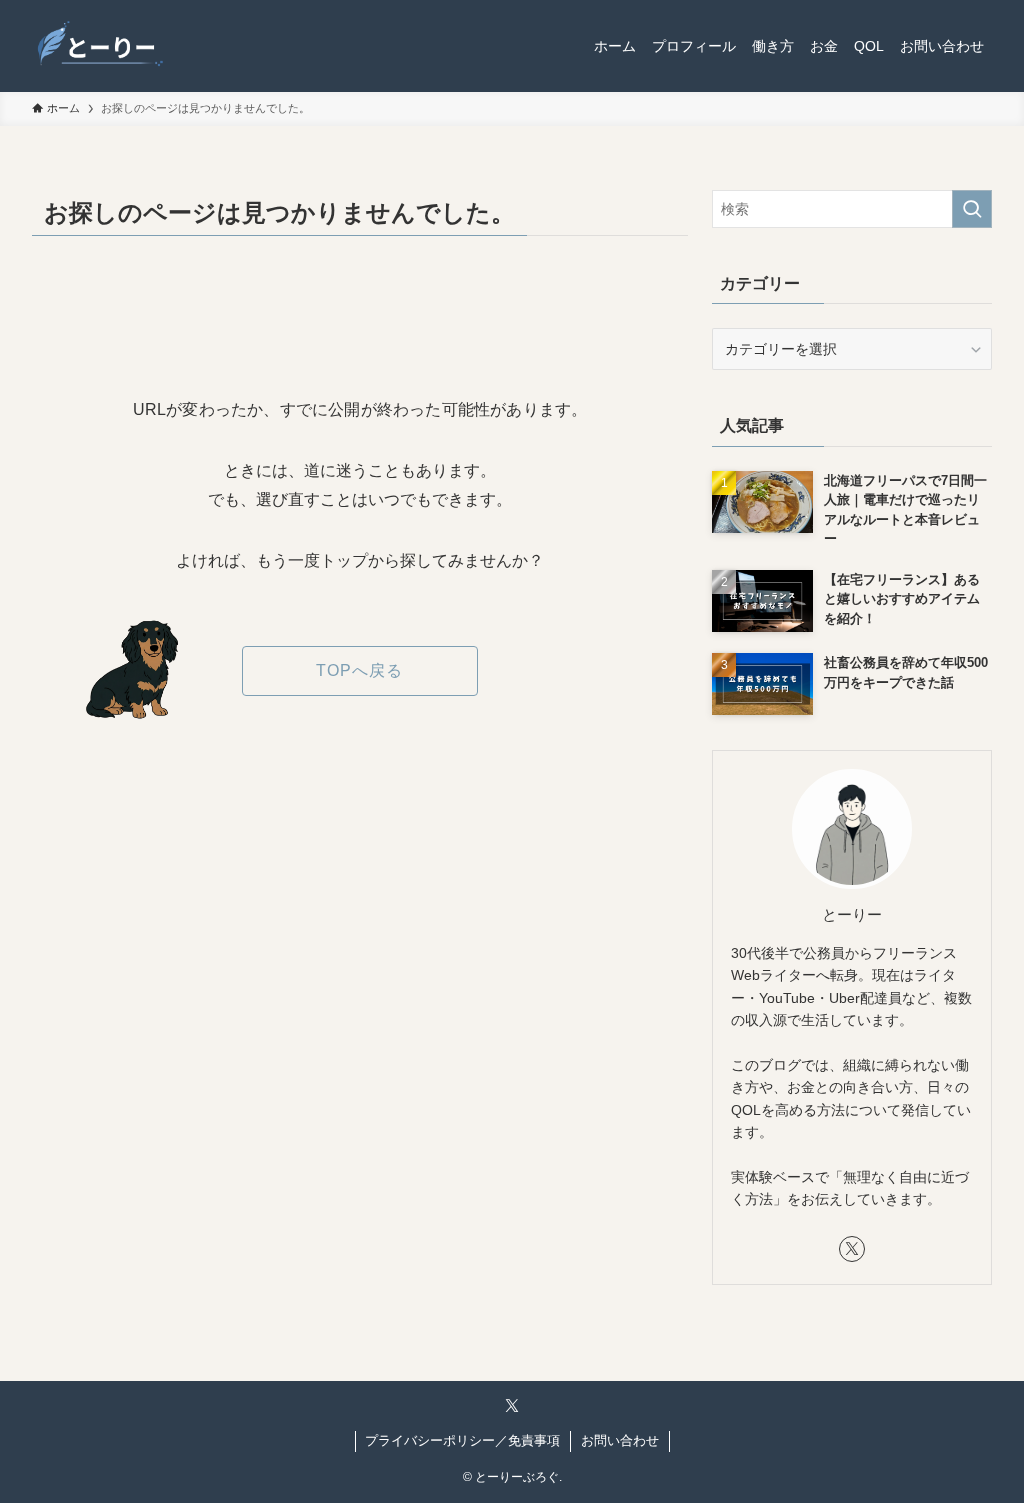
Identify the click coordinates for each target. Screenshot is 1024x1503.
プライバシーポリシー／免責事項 (462, 1440)
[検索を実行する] (972, 209)
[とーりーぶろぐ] (100, 46)
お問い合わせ (620, 1440)
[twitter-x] (852, 1249)
